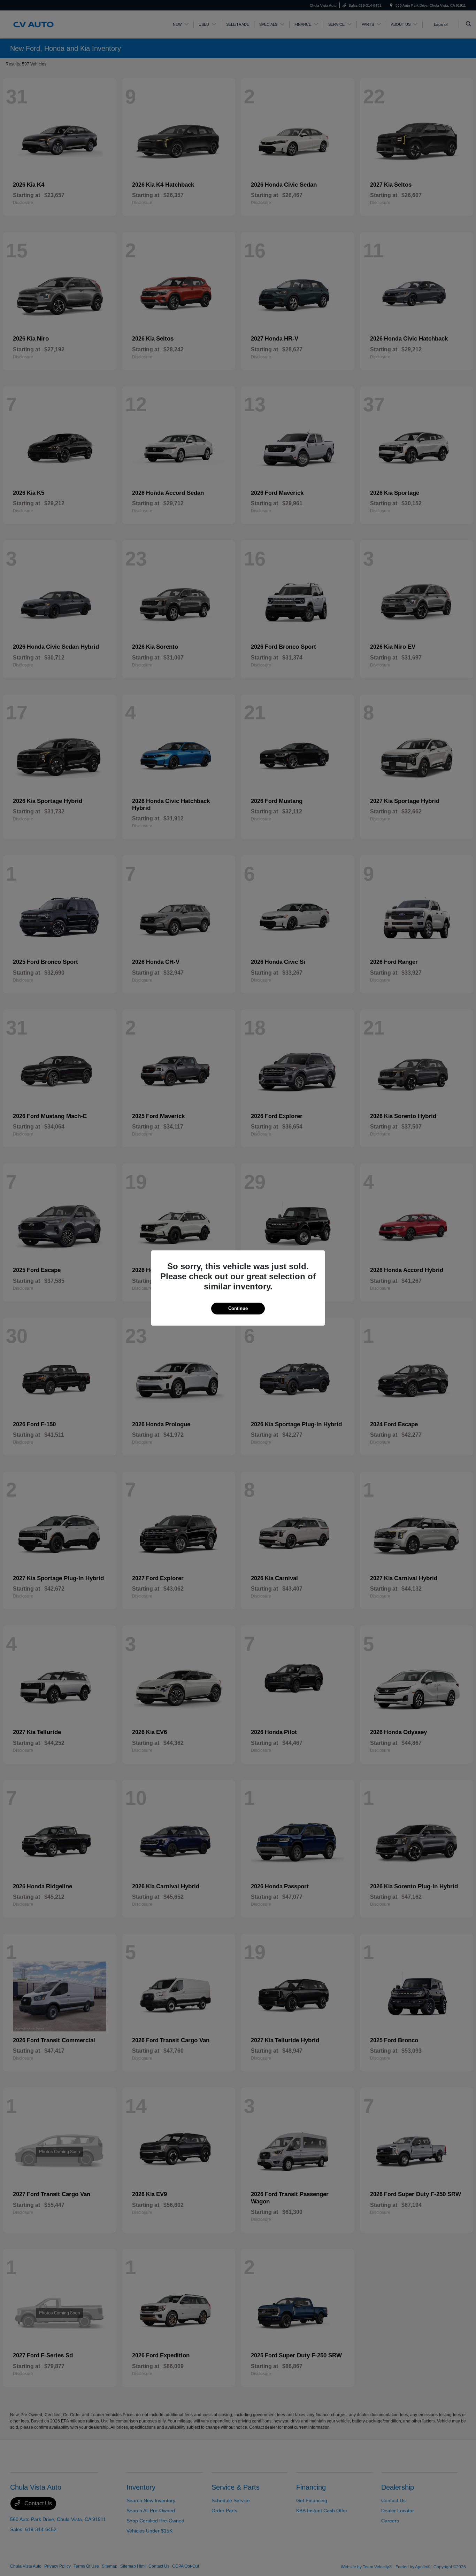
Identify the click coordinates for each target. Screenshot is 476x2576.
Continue (238, 1308)
